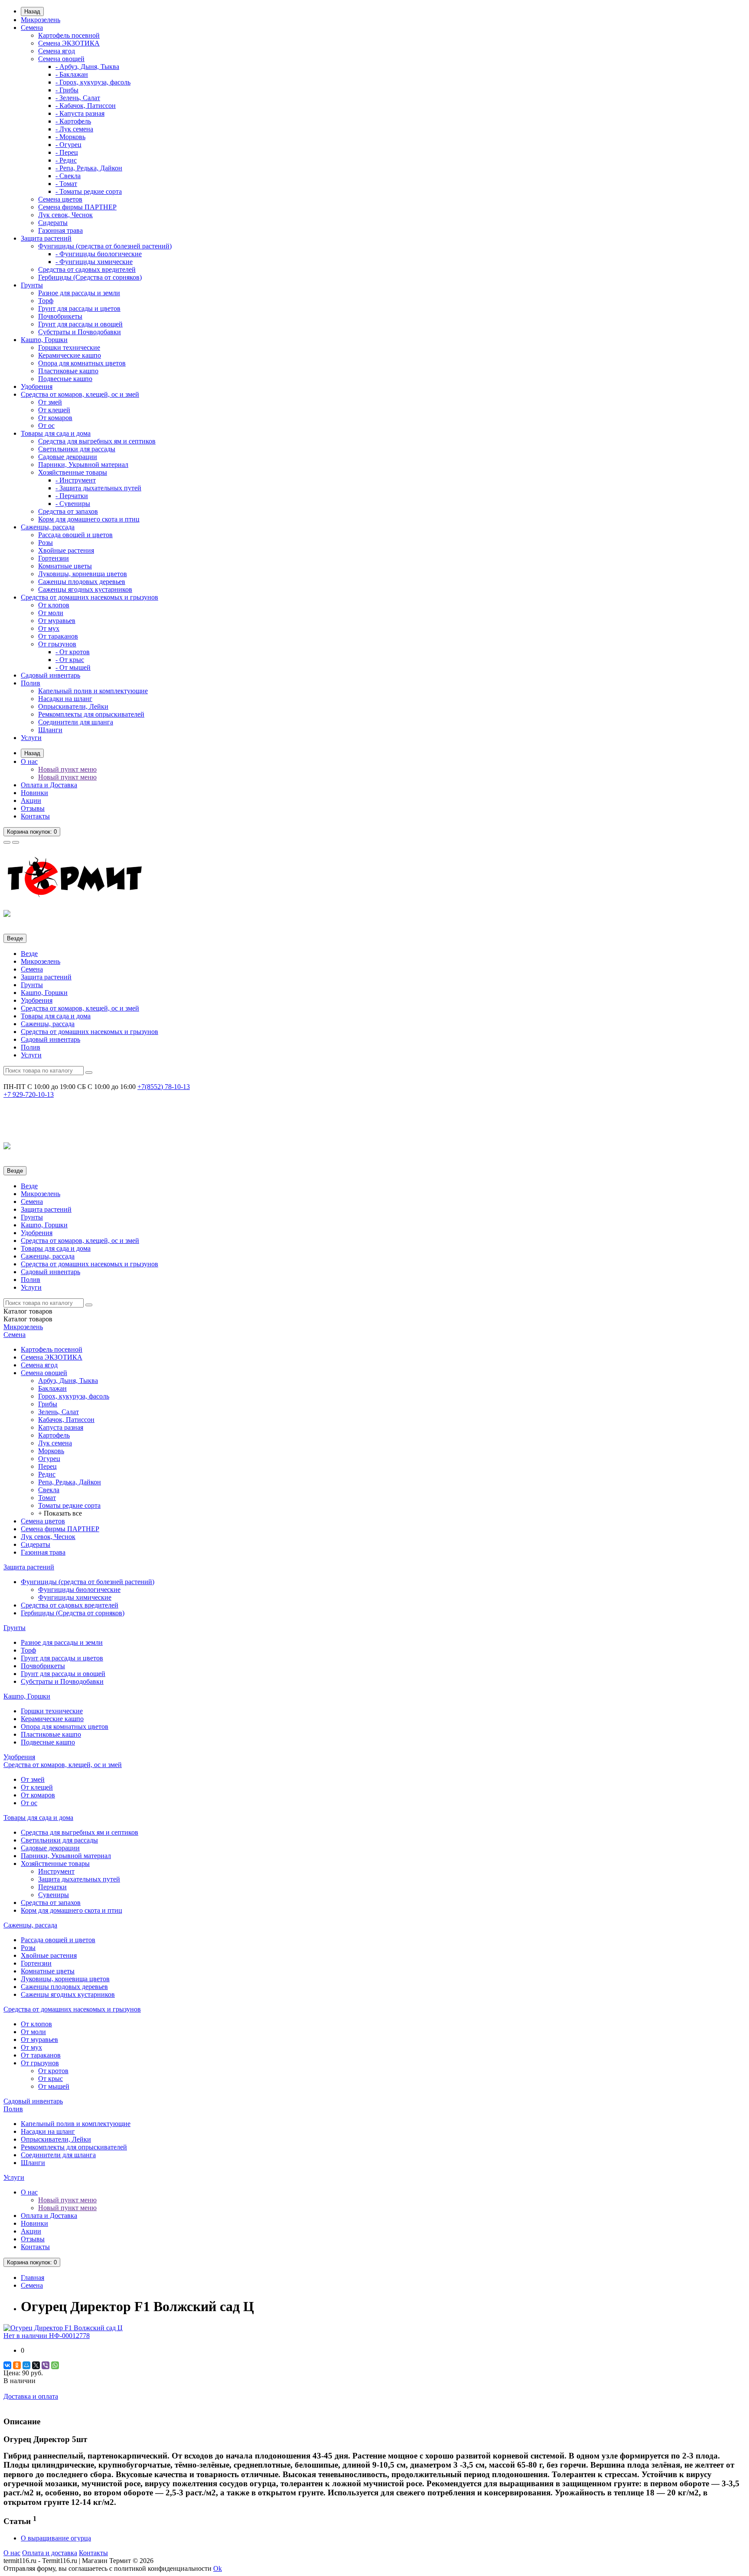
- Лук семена (74, 129)
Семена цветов (60, 199)
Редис (47, 1474)
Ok (218, 2568)
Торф (46, 301)
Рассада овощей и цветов (75, 535)
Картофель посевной (69, 35)
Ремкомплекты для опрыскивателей (91, 714)
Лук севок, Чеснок (65, 215)
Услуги (31, 738)
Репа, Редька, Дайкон (70, 1482)
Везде (29, 954)
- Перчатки (72, 496)
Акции (31, 801)
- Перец (67, 152)
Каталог (28, 1319)
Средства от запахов (68, 511)
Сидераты (53, 223)
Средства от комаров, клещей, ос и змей (80, 394)
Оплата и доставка (50, 2553)
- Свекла (68, 176)
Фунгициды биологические (79, 1590)
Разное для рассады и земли (79, 293)
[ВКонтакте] (7, 2365)
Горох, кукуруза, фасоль (74, 1396)
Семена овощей (61, 59)
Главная (33, 2278)
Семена (32, 28)
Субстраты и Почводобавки (80, 332)
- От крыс (70, 660)
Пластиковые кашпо (68, 371)
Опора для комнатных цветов (82, 363)
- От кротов (73, 652)
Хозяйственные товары (73, 472)
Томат (47, 1498)
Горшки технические (69, 347)
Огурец (49, 1459)
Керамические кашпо (70, 355)
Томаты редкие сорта (69, 1505)
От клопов (54, 605)
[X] (36, 2365)
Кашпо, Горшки (44, 340)
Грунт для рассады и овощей (80, 324)
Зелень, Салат (59, 1412)
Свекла (49, 1490)
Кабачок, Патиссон (66, 1420)
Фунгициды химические (75, 1597)
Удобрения (37, 386)
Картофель (54, 1435)
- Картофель (73, 121)
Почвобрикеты (60, 316)
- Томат (66, 184)
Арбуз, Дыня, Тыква (68, 1381)
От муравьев (57, 621)
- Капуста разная (80, 113)
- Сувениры (73, 504)
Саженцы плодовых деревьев (82, 582)
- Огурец (68, 145)
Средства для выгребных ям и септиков (97, 441)
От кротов (53, 2071)
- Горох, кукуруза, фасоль (93, 82)
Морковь (51, 1451)
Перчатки (52, 1887)
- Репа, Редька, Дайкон (89, 168)
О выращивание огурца (56, 2538)
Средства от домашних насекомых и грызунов (90, 597)
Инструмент (56, 1871)
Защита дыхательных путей (79, 1879)
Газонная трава (60, 230)
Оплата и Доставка (49, 785)
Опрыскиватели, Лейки (73, 706)
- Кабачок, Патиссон (86, 106)
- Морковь (70, 137)
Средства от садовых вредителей (87, 269)
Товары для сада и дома (56, 433)
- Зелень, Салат (78, 98)
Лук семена (55, 1443)
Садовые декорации (68, 457)
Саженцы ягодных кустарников (85, 589)
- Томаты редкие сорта (89, 191)
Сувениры (54, 1895)
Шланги (50, 730)
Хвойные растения (66, 550)
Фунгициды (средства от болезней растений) (105, 246)
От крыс (50, 2079)
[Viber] (46, 2365)
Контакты (35, 816)
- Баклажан (72, 74)
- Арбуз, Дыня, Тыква (87, 67)
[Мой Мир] (26, 2365)
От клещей (54, 410)
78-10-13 (164, 1087)
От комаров (55, 418)
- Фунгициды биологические (99, 254)
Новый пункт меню (67, 769)
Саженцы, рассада (48, 527)
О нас (29, 761)
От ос (46, 426)
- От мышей (73, 667)
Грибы (48, 1404)
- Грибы (67, 90)
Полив (31, 683)
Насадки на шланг (65, 699)
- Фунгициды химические (94, 262)
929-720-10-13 (29, 1094)
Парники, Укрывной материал (83, 465)
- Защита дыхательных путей (98, 488)
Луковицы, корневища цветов (83, 574)
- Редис (66, 160)
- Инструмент (76, 480)
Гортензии (54, 558)
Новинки (34, 793)
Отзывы (33, 808)
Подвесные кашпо (65, 379)
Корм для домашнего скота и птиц (89, 519)
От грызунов (57, 644)
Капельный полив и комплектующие (93, 691)
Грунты (32, 285)
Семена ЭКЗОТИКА (69, 43)
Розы (46, 543)
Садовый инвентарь (50, 675)
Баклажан (52, 1388)
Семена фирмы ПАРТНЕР (77, 207)
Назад (32, 11)
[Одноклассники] (17, 2365)
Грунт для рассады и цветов (79, 308)
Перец (47, 1466)
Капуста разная (61, 1427)
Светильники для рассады (77, 449)
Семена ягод (57, 51)
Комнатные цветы (65, 566)
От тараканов (58, 636)
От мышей (54, 2086)
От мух (49, 628)
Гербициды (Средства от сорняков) (90, 277)
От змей (50, 402)
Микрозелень (41, 20)
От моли (51, 613)
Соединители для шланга (76, 722)
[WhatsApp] (55, 2365)
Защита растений (46, 238)
